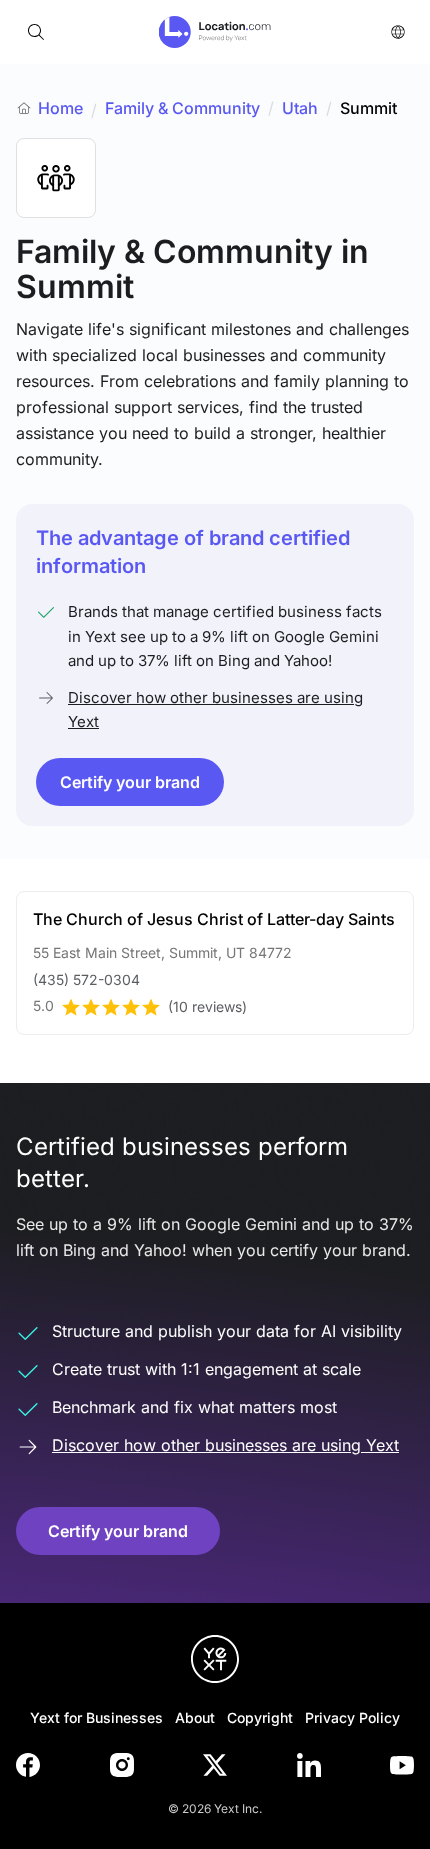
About (195, 1717)
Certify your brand (130, 782)
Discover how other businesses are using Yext (215, 709)
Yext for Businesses (96, 1717)
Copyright (260, 1717)
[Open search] (36, 32)
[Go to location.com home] (215, 32)
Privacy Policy (352, 1717)
